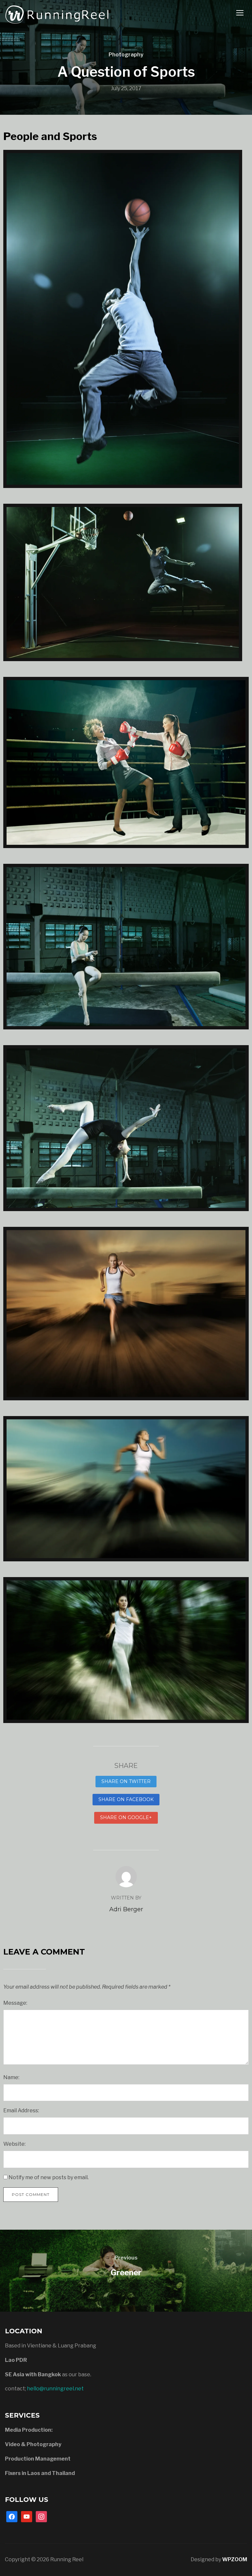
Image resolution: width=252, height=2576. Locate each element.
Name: (11, 2077)
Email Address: (21, 2110)
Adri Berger (126, 1909)
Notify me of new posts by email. (49, 2177)
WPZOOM (235, 2559)
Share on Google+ (126, 1817)
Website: (14, 2144)
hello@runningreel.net (55, 2389)
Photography (126, 55)
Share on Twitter (126, 1781)
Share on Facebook (126, 1799)
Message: (15, 2003)
